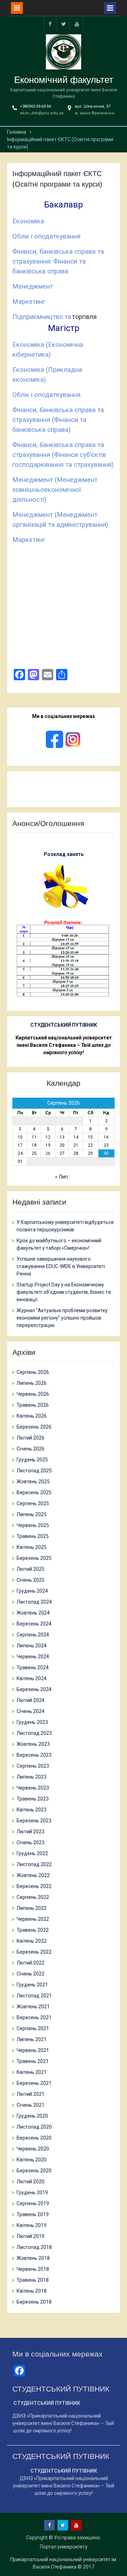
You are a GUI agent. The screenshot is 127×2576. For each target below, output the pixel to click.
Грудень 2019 (32, 2192)
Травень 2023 (33, 1799)
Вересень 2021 (34, 2017)
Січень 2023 (31, 1842)
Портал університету (64, 2547)
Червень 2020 (33, 2149)
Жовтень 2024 (33, 1613)
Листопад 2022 (34, 1864)
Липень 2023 (32, 1777)
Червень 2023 (33, 1788)
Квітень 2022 (32, 1941)
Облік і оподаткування (46, 236)
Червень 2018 (33, 2269)
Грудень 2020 (32, 2116)
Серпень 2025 (33, 1503)
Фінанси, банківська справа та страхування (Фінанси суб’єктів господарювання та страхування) (63, 455)
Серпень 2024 (33, 1635)
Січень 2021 (31, 2105)
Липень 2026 (32, 1383)
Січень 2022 (31, 1974)
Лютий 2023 (31, 1832)
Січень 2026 (31, 1449)
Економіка (28, 221)
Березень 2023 (34, 1821)
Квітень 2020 (32, 2160)
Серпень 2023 (33, 1766)
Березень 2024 (34, 1689)
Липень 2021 (32, 2039)
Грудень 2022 (32, 1853)
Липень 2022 (32, 1908)
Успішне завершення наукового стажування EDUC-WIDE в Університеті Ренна (61, 1266)
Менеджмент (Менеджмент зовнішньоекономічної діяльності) (55, 490)
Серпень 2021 (33, 2028)
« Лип (61, 1177)
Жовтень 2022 (33, 1875)
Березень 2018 (34, 2302)
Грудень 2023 (32, 1722)
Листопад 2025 (34, 1471)
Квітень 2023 (32, 1810)
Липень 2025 (32, 1514)
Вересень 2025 (34, 1492)
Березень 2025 (34, 1558)
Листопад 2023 (34, 1733)
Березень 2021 (34, 2083)
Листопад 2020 (34, 2127)
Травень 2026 (33, 1405)
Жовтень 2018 (33, 2258)
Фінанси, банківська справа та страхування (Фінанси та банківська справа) (58, 420)
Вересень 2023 (34, 1755)
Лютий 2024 (31, 1700)
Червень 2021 (33, 2050)
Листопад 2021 (34, 1996)
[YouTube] (77, 23)
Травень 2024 (33, 1667)
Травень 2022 (33, 1930)
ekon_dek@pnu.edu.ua (42, 113)
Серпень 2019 (33, 2203)
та (68, 317)
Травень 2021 (33, 2061)
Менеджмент (33, 286)
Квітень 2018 (32, 2291)
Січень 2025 (31, 1580)
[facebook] (50, 23)
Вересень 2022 (34, 1886)
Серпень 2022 (33, 1897)
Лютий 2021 (31, 2094)
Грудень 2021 (32, 1985)
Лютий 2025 (31, 1569)
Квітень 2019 (32, 2225)
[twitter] (64, 23)
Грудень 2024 (32, 1591)
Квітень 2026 (32, 1416)
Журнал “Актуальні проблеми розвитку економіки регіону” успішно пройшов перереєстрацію (62, 1318)
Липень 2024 (32, 1646)
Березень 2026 (34, 1427)
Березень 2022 (34, 1952)
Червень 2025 (33, 1525)
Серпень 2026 (33, 1372)
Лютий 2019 (31, 2236)
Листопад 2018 (34, 2247)
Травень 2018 (33, 2280)
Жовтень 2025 (33, 1482)
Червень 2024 (33, 1657)
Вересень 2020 (34, 2138)
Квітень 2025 (32, 1547)
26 (48, 1153)
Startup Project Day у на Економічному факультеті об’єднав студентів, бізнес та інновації (64, 1292)
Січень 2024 (31, 1711)
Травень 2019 (33, 2214)
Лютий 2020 (31, 2182)
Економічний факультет (64, 80)
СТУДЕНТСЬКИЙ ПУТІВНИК (64, 1025)
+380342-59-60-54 (35, 106)
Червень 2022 (33, 1919)
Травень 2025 (33, 1536)
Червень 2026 (33, 1394)
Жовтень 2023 (33, 1744)
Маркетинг (29, 302)
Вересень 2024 (34, 1624)
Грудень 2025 (32, 1460)
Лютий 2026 (31, 1438)
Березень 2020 (34, 2171)
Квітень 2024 (32, 1678)
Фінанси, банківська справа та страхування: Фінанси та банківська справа (58, 261)
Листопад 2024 (34, 1602)
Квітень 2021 (32, 2072)
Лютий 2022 (31, 1963)
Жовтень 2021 (33, 2007)
